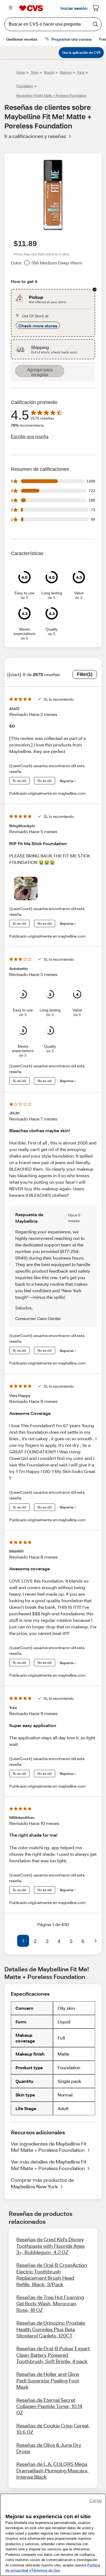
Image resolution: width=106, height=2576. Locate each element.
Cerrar (96, 2501)
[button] (10, 1941)
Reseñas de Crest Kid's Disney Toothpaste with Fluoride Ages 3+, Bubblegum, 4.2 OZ (51, 2246)
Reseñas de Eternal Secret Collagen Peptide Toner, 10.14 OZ (49, 2406)
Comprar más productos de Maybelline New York (42, 2183)
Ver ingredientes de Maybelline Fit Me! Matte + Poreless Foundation (49, 2147)
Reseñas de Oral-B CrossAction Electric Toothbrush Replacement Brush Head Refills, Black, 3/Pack (52, 2274)
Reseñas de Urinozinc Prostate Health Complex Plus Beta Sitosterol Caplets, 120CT (51, 2329)
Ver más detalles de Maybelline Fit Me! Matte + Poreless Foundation (49, 2165)
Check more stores (38, 326)
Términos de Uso (46, 2570)
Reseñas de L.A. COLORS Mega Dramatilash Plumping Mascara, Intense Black (52, 2470)
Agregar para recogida (40, 372)
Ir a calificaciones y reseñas (35, 136)
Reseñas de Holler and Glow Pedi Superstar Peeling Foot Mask (48, 2380)
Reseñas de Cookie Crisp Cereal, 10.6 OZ (53, 2429)
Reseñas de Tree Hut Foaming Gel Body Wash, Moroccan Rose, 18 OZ (50, 2304)
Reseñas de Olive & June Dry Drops (49, 2448)
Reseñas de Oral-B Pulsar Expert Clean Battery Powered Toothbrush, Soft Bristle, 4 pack (53, 2355)
